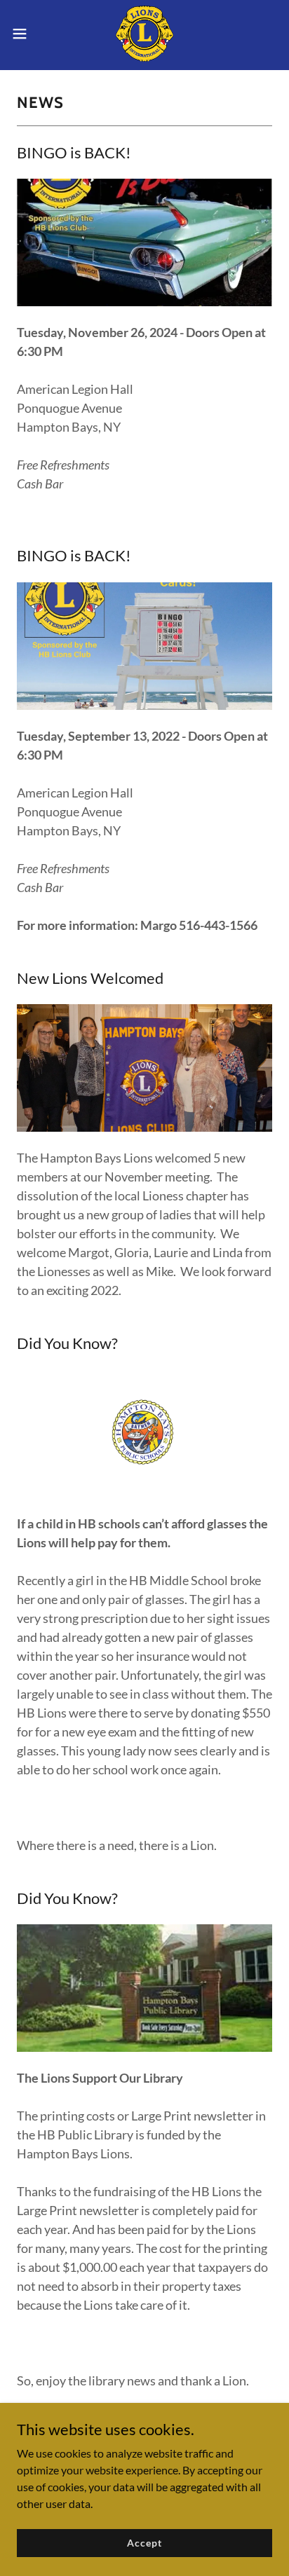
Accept (144, 2543)
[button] (26, 34)
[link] (144, 34)
